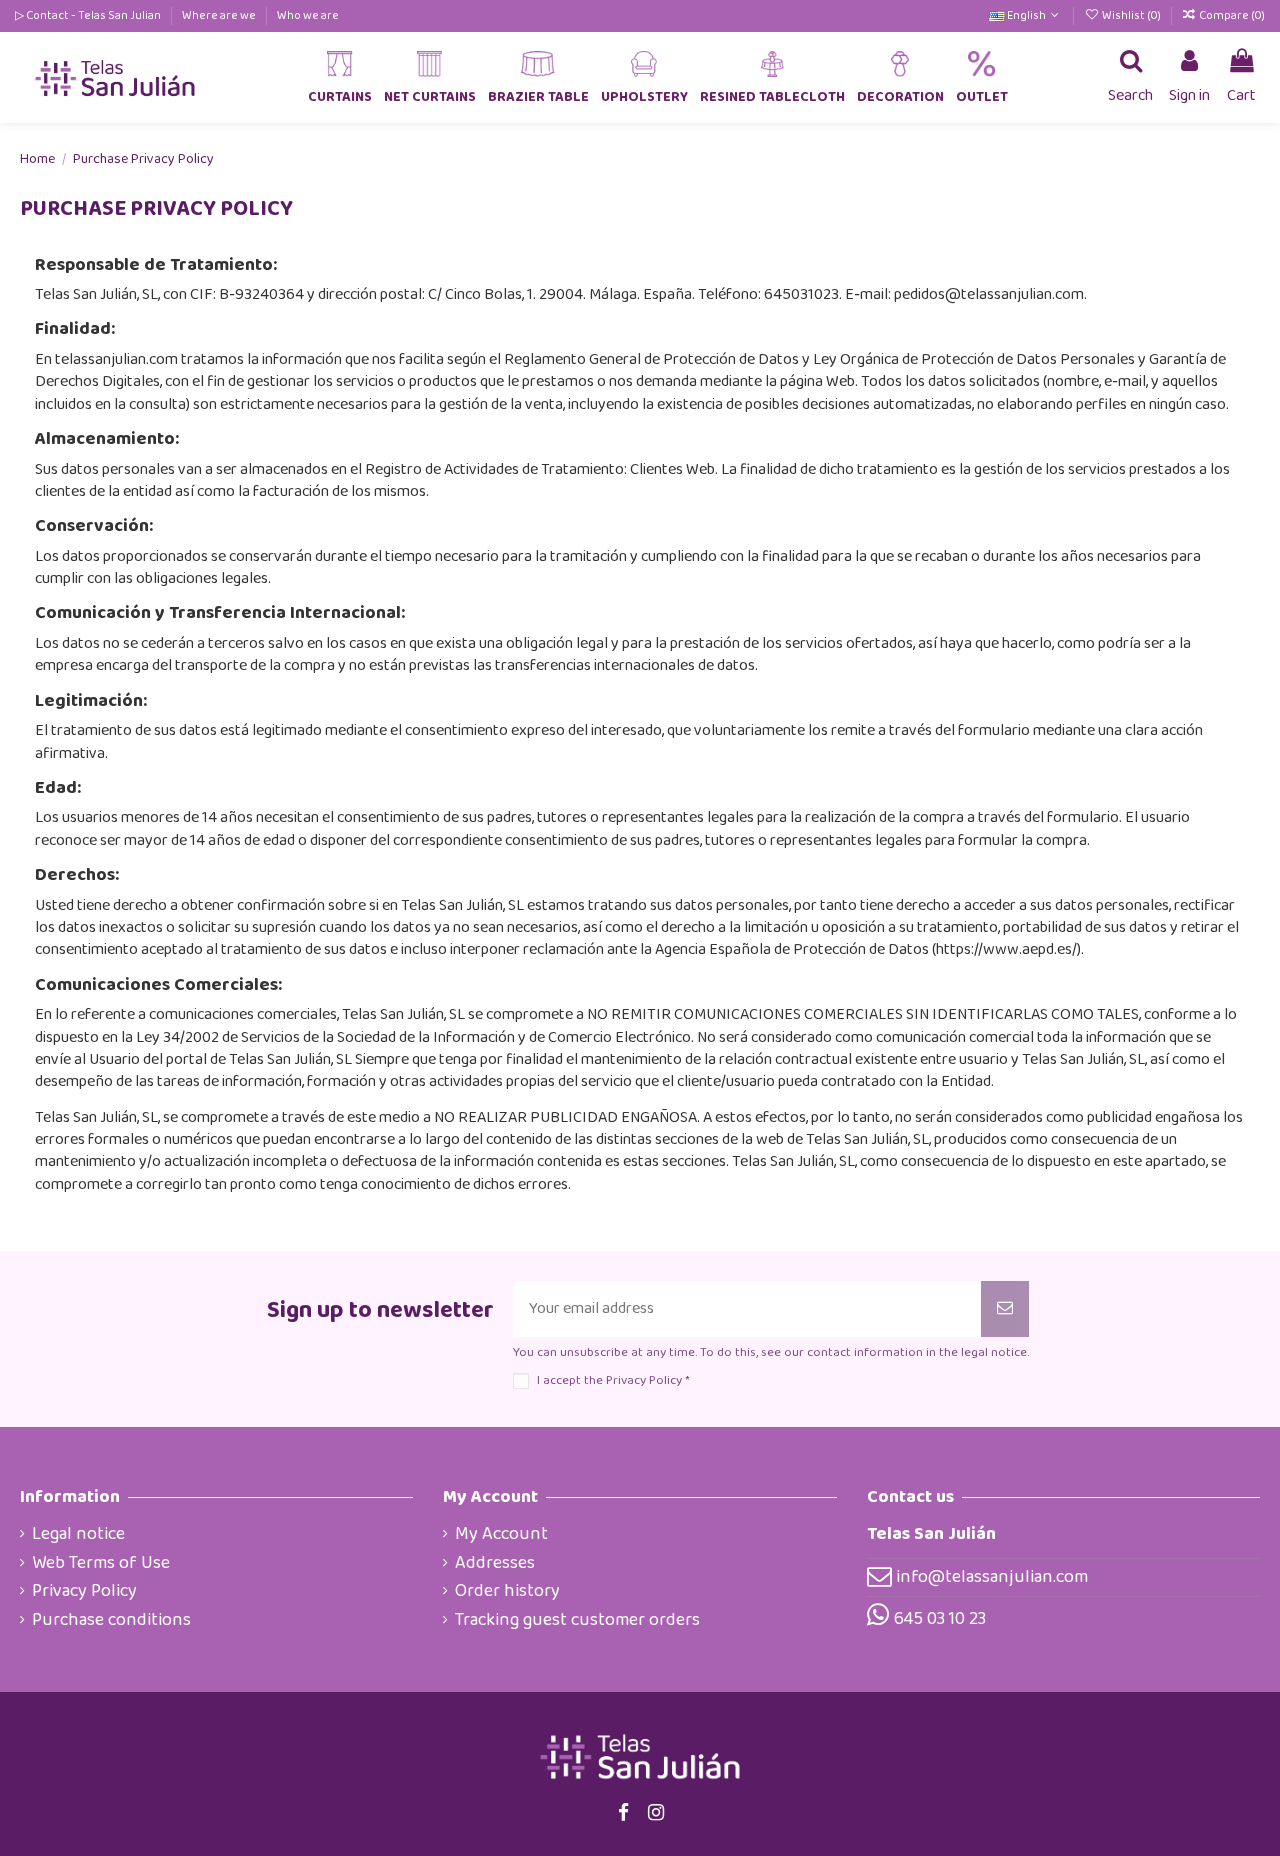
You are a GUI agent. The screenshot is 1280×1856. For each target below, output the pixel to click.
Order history (507, 1591)
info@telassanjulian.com (992, 1577)
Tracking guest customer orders (577, 1620)
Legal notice (78, 1534)
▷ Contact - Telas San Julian (89, 15)
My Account (501, 1534)
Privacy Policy (84, 1591)
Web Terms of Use (101, 1563)
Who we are (308, 15)
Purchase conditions (111, 1620)
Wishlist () (1131, 15)
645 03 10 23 (940, 1619)
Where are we (220, 15)
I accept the (613, 1380)
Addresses (495, 1563)
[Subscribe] (1005, 1309)
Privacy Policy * (647, 1380)
